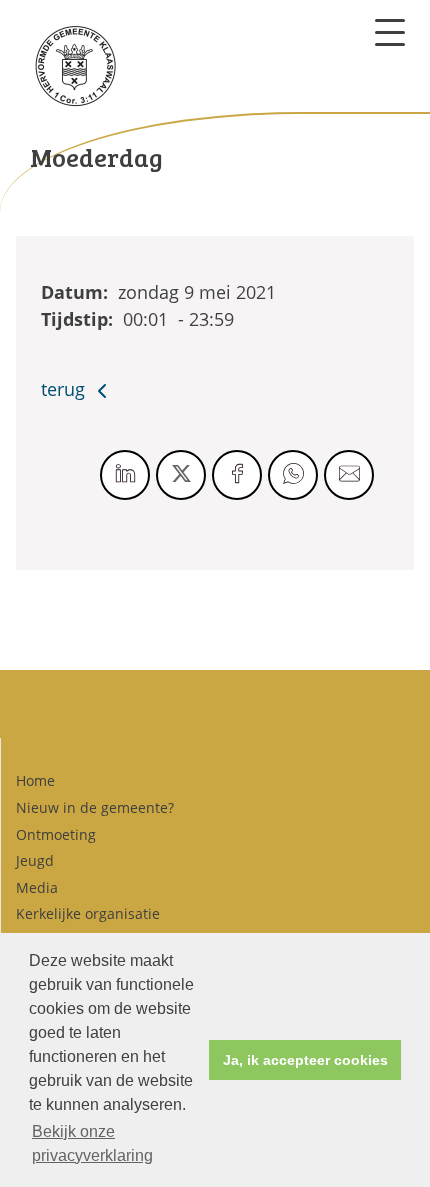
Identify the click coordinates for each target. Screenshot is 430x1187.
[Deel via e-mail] (349, 475)
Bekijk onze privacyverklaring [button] (92, 1143)
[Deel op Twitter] (181, 475)
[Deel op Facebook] (237, 475)
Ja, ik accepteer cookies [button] (305, 1060)
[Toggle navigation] (390, 32)
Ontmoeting (56, 834)
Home (35, 780)
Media (37, 887)
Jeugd (35, 860)
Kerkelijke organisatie (88, 913)
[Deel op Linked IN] (125, 475)
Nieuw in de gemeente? (95, 807)
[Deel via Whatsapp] (293, 475)
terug (65, 389)
